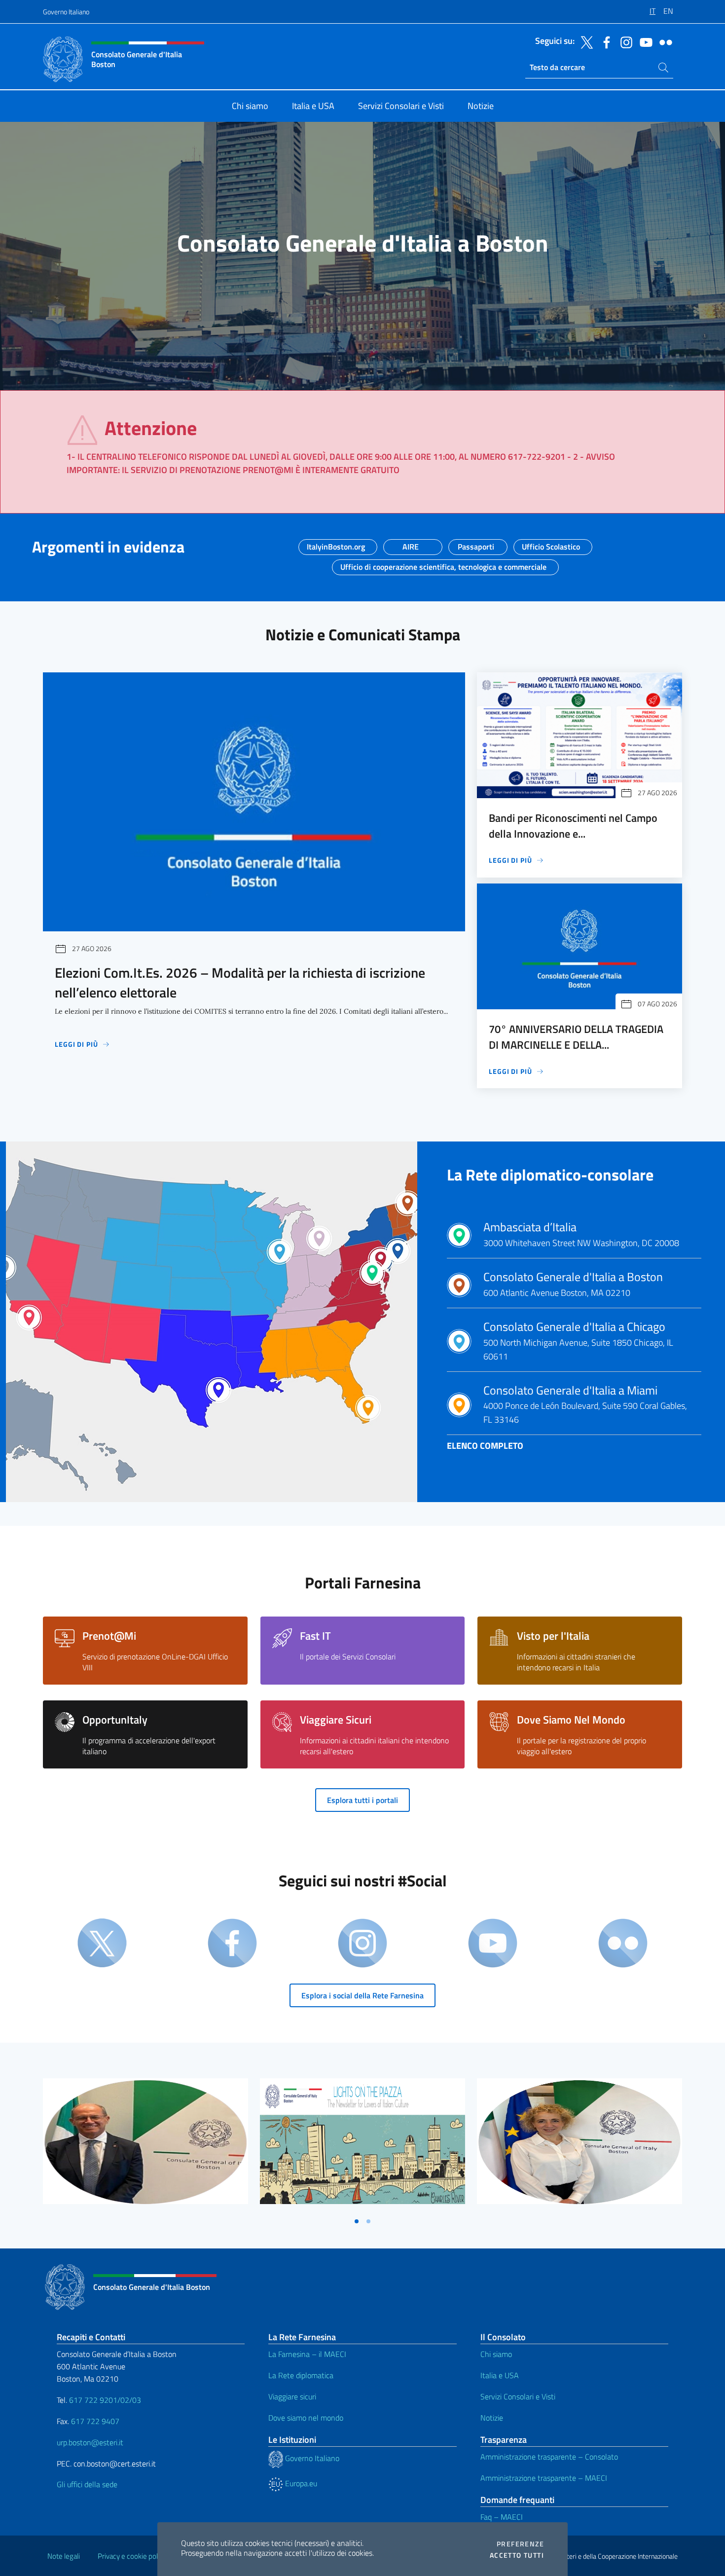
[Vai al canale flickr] (663, 41)
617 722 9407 (95, 2421)
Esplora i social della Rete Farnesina (362, 1995)
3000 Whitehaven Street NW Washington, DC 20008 (581, 1235)
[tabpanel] (145, 2145)
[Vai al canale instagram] (624, 41)
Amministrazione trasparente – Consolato (549, 2457)
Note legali (64, 2556)
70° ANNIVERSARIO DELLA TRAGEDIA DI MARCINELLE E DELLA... (576, 1037)
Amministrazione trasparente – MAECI (544, 2478)
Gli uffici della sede (87, 2484)
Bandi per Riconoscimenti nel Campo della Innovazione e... (573, 826)
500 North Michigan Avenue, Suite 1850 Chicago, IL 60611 (578, 1341)
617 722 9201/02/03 (105, 2400)
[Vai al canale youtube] (644, 41)
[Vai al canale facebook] (604, 41)
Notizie (492, 2418)
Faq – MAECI (502, 2517)
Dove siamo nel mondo (306, 2418)
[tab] (357, 2221)
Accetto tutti (517, 2555)
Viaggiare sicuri (292, 2396)
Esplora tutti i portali (362, 1800)
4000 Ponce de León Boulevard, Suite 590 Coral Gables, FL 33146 (585, 1405)
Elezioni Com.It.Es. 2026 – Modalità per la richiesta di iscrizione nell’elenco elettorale (240, 982)
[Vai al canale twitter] (584, 41)
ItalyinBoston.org (336, 544)
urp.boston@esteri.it (90, 2442)
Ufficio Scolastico (551, 544)
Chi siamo (496, 2354)
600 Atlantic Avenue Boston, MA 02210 (573, 1285)
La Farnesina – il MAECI (307, 2354)
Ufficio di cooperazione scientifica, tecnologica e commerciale (443, 564)
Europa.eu (300, 2483)
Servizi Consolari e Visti (518, 2396)
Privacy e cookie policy (132, 2556)
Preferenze (520, 2544)
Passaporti (476, 544)
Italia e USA (500, 2375)
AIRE (411, 544)
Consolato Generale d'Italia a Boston (363, 243)
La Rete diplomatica (301, 2375)
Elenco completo (485, 1446)
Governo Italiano (66, 12)
